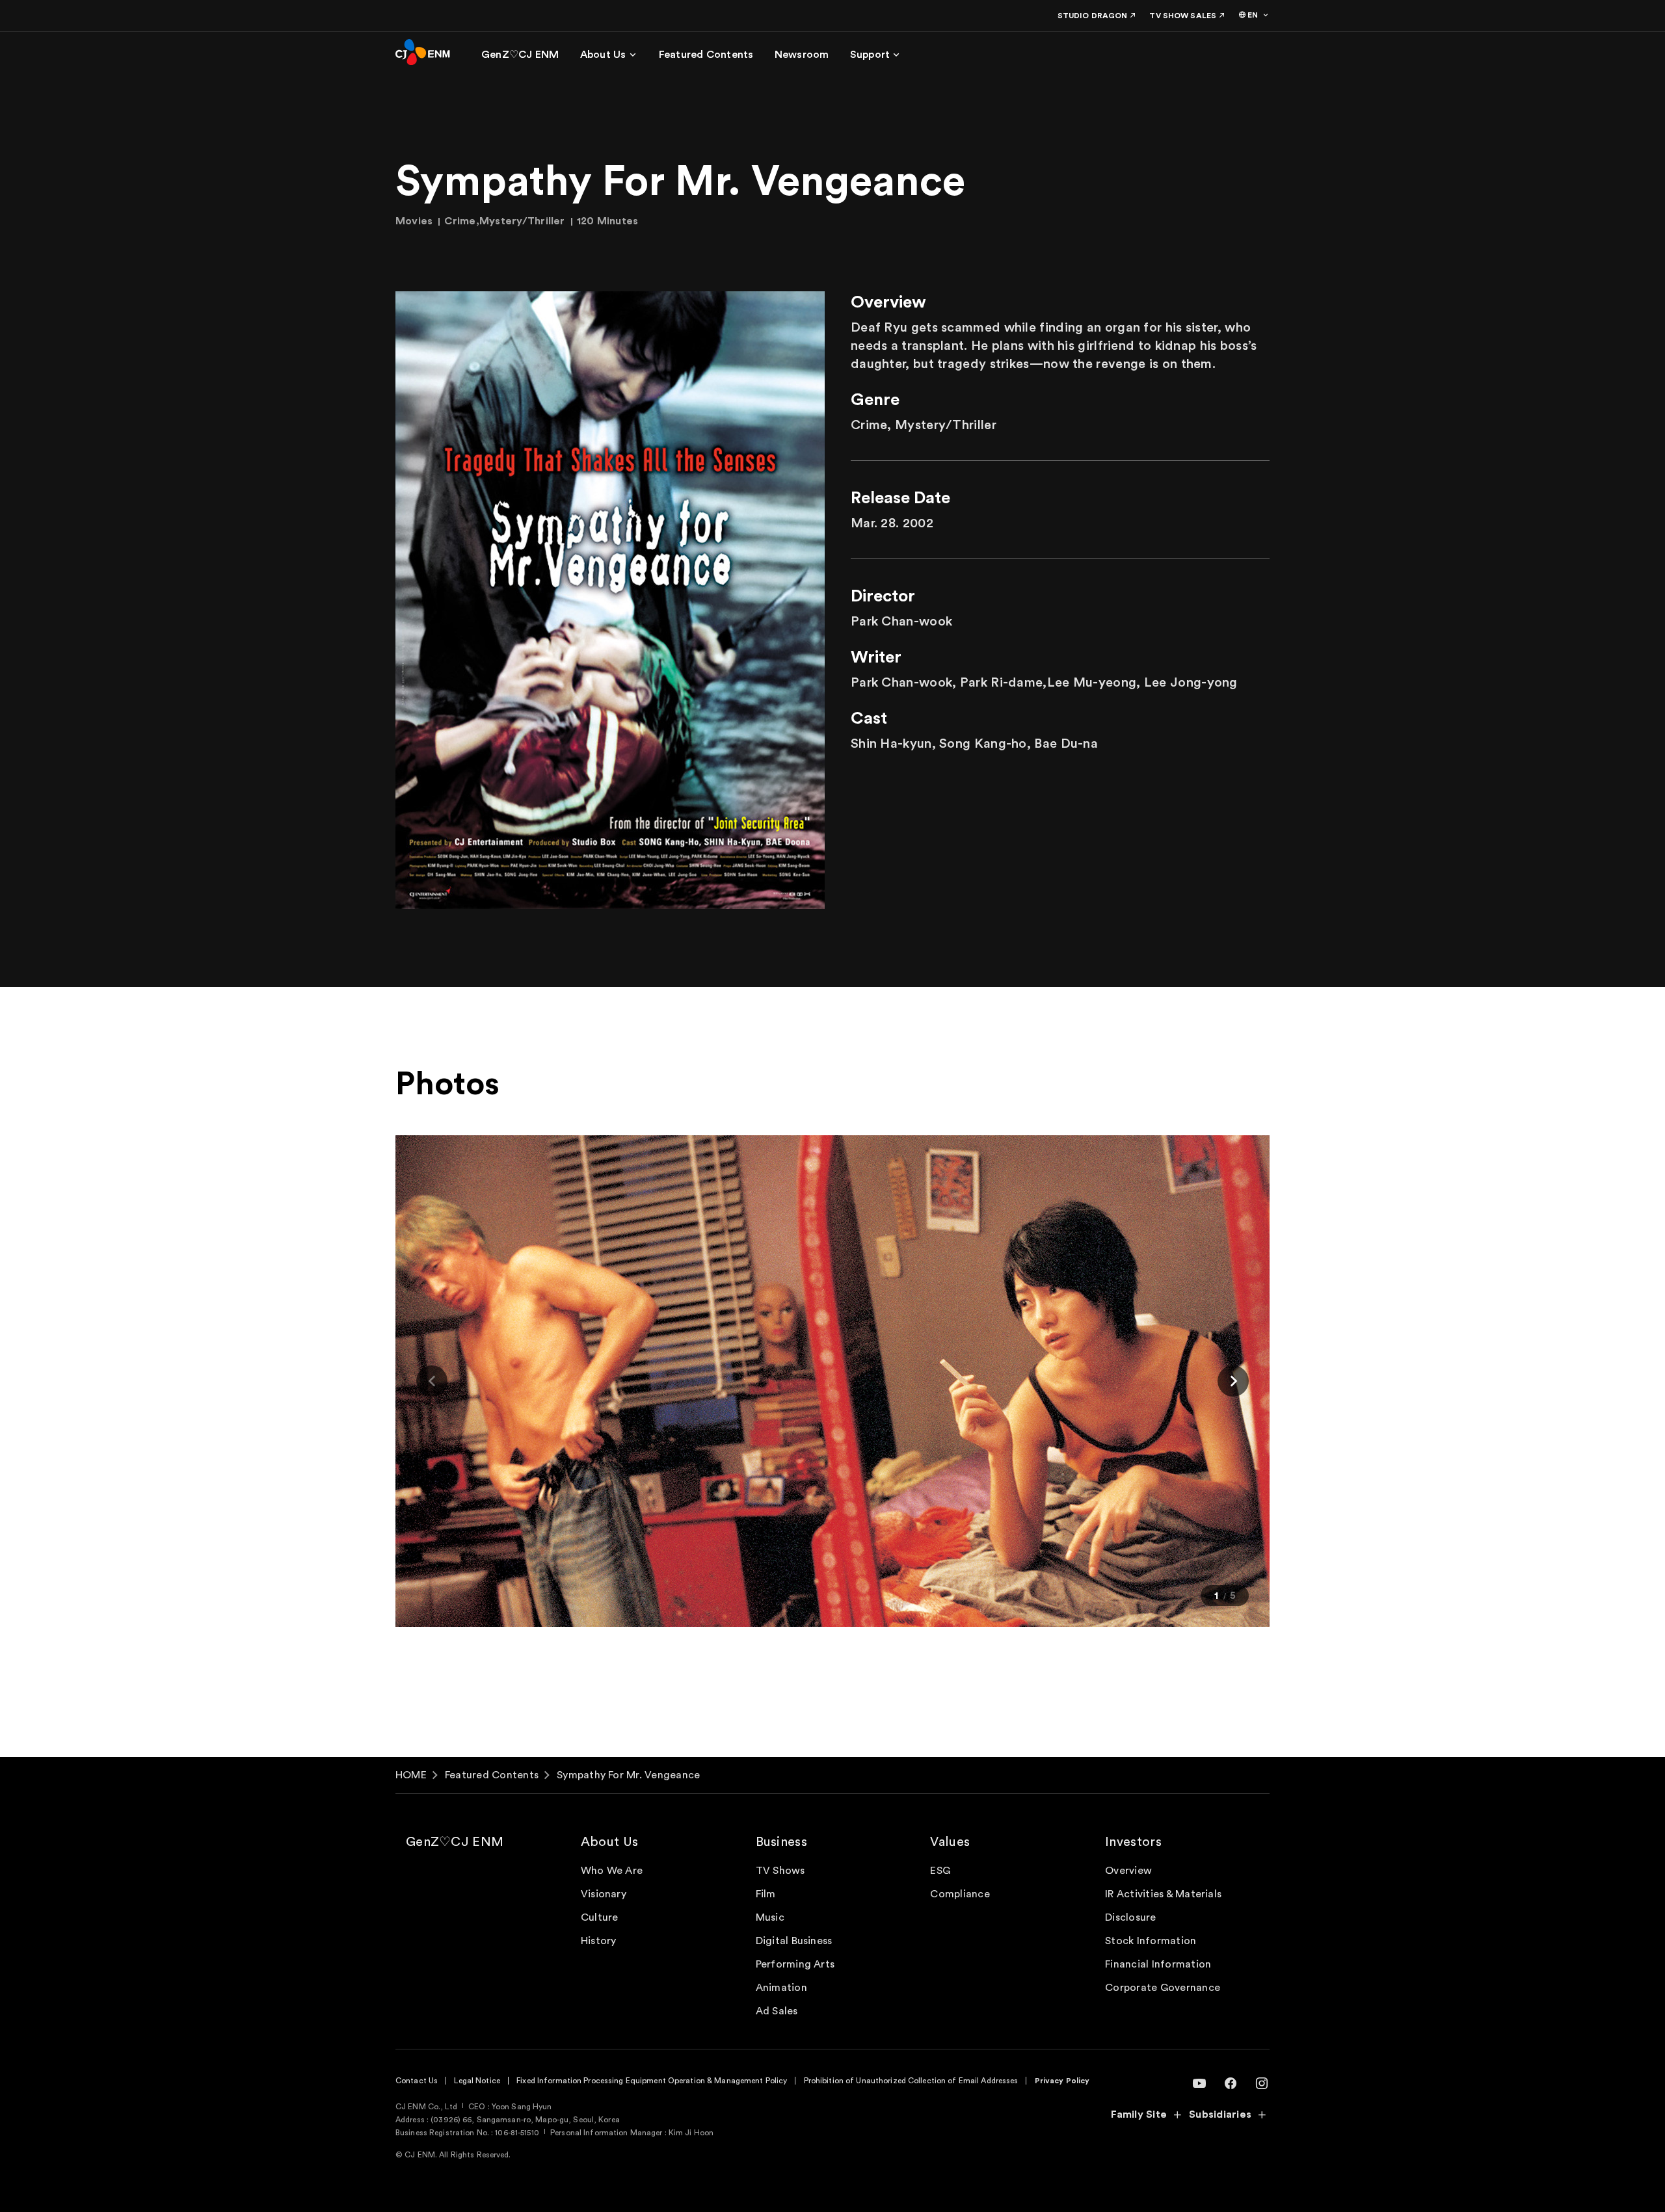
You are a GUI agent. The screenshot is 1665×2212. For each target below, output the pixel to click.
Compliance (960, 1894)
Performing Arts (795, 1964)
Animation (781, 1988)
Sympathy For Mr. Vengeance (628, 1775)
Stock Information (1151, 1941)
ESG (940, 1871)
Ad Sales (777, 2011)
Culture (600, 1917)
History (599, 1941)
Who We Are (612, 1871)
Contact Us (417, 2081)
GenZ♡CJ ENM (455, 1842)
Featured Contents (492, 1775)
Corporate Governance (1163, 1988)
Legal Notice (477, 2081)
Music (770, 1917)
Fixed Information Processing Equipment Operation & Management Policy (652, 2081)
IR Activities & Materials (1163, 1894)
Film (766, 1894)
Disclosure (1130, 1917)
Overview (1128, 1871)
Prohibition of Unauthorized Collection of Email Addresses (911, 2081)
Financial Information (1158, 1964)
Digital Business (794, 1941)
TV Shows (780, 1871)
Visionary (604, 1894)
